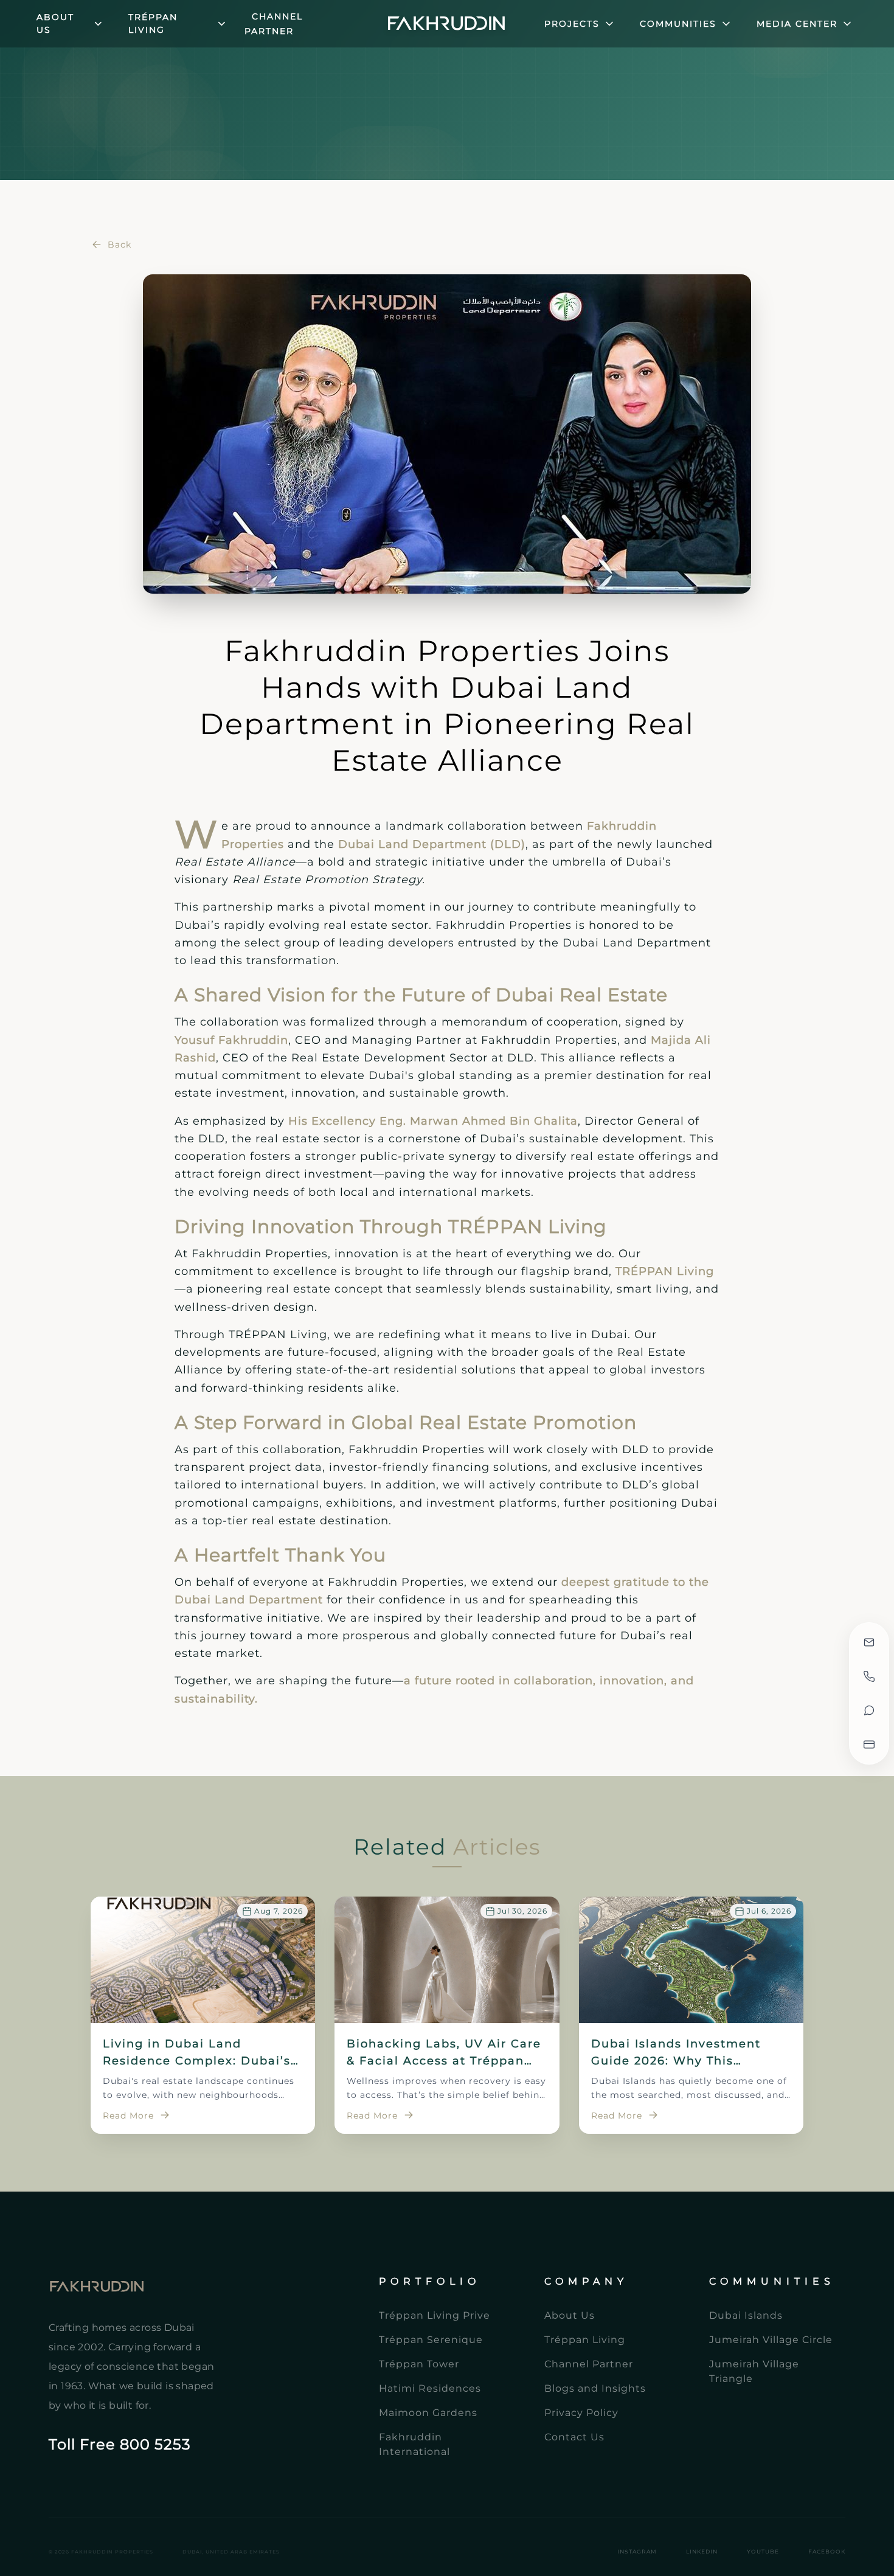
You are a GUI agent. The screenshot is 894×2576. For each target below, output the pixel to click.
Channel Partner (274, 24)
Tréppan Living (585, 2340)
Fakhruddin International (414, 2444)
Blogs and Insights (595, 2388)
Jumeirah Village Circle (771, 2340)
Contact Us (574, 2437)
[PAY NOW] (869, 1745)
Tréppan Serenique (431, 2340)
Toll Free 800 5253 (120, 2444)
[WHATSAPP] (869, 1710)
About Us (570, 2315)
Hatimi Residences (430, 2388)
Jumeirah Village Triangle (754, 2371)
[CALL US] (869, 1676)
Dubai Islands (746, 2315)
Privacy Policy (581, 2413)
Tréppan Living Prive (435, 2315)
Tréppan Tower (419, 2364)
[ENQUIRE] (869, 1642)
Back (120, 245)
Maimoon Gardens (428, 2413)
